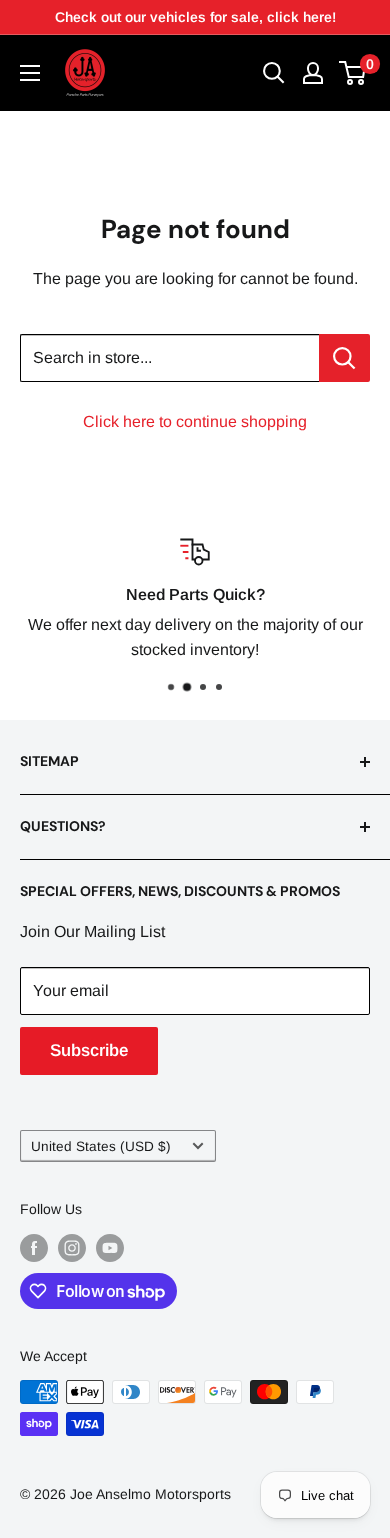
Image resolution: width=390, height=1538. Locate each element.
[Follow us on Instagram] (72, 1248)
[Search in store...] (344, 358)
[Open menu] (30, 73)
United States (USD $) (101, 1146)
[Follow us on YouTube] (110, 1248)
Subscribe (89, 1050)
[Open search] (274, 73)
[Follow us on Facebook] (34, 1248)
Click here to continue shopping (195, 421)
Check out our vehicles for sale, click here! (195, 17)
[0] (353, 73)
